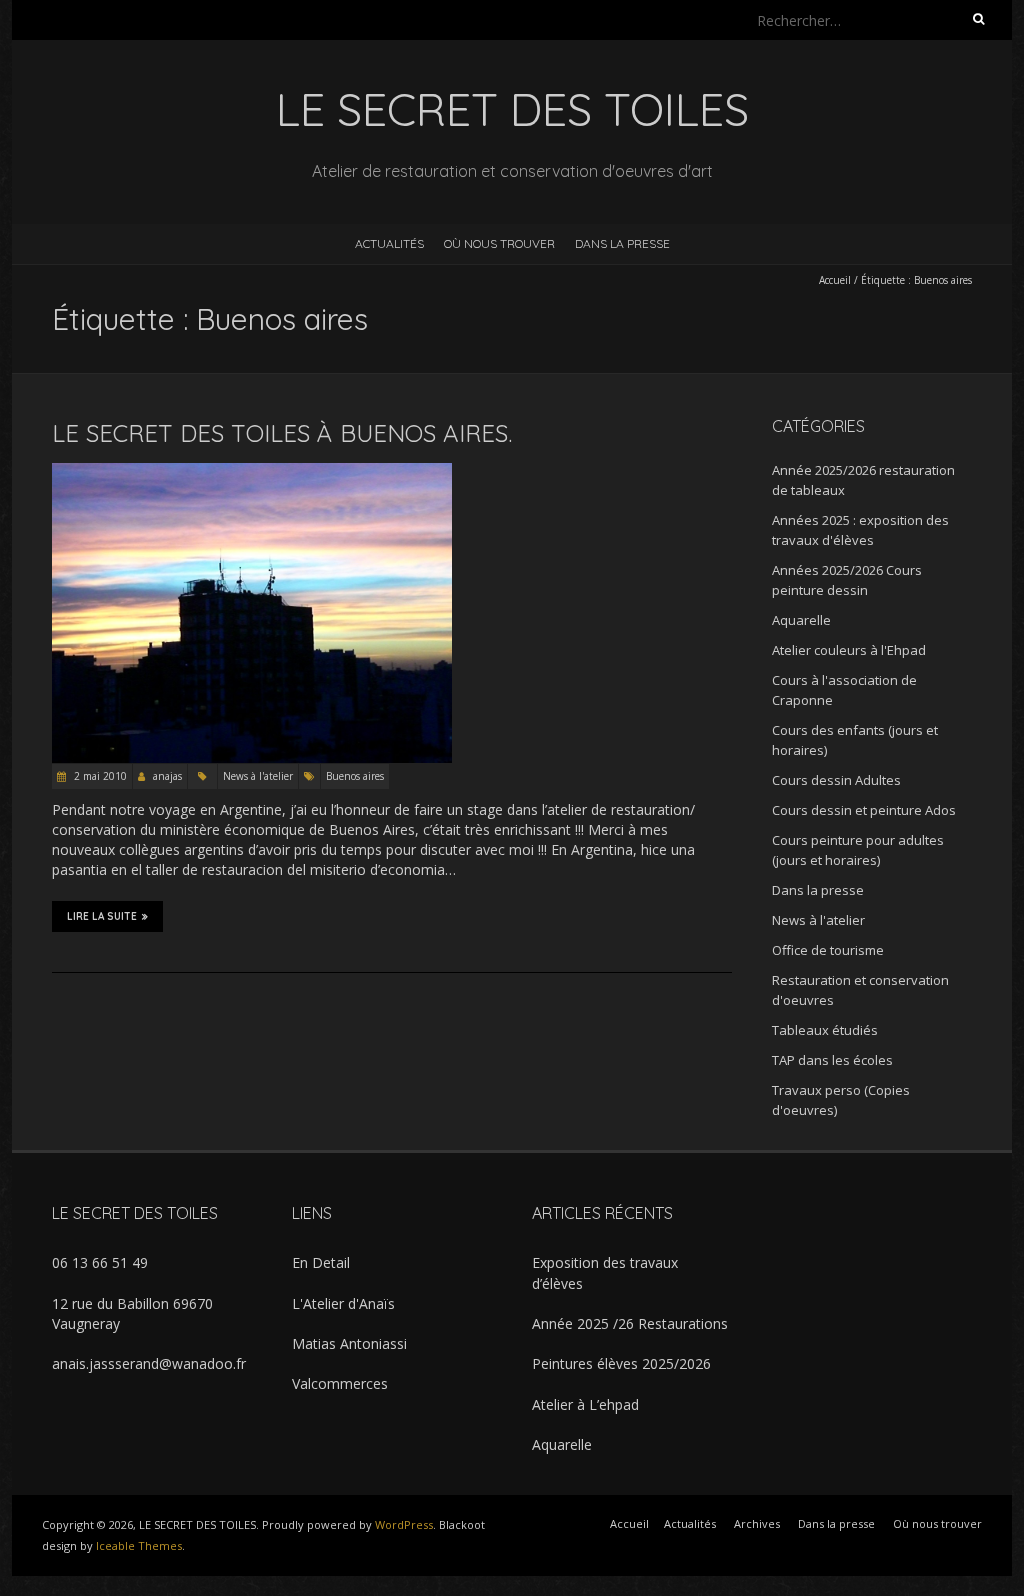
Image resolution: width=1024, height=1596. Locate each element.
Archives (757, 1523)
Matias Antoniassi (349, 1343)
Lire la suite (102, 916)
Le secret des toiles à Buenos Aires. (282, 433)
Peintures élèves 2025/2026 (621, 1363)
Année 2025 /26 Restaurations (630, 1323)
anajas (167, 776)
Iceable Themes (139, 1545)
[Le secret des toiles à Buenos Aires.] (252, 472)
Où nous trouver (499, 243)
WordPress (404, 1524)
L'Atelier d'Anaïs (343, 1303)
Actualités (389, 243)
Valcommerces (340, 1383)
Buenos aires (355, 776)
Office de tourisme (828, 950)
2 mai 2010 (99, 776)
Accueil (835, 280)
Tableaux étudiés (825, 1030)
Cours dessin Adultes (836, 780)
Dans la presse (622, 243)
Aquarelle (801, 620)
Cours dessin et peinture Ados (864, 810)
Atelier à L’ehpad (585, 1404)
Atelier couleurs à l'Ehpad (849, 650)
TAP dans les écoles (832, 1060)
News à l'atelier (258, 776)
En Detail (321, 1262)
